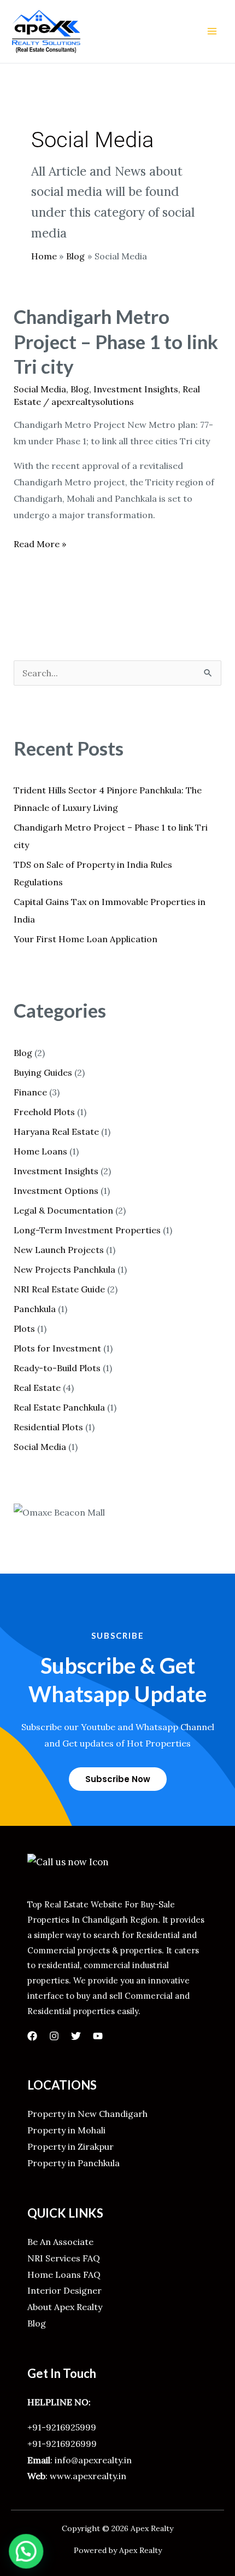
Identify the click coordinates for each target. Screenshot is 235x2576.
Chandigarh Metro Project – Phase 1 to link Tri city (116, 341)
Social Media (40, 389)
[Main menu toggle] (212, 31)
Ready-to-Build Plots (57, 1368)
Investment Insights (136, 389)
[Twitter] (76, 2036)
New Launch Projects (59, 1250)
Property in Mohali (66, 2130)
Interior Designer (64, 2290)
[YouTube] (98, 2036)
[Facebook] (32, 2036)
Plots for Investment (57, 1348)
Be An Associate (60, 2242)
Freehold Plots (44, 1112)
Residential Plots (48, 1427)
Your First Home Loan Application (86, 939)
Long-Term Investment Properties (87, 1230)
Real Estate (37, 1388)
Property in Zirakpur (70, 2146)
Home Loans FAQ (64, 2275)
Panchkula (35, 1309)
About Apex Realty (65, 2307)
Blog (80, 389)
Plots (24, 1328)
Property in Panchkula (74, 2163)
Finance (30, 1092)
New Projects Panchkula (64, 1269)
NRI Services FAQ (64, 2258)
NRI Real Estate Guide (59, 1289)
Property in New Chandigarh (87, 2114)
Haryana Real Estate (56, 1132)
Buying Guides (43, 1072)
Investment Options (56, 1191)
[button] (24, 2552)
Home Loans (40, 1151)
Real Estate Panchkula (59, 1407)
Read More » (40, 543)
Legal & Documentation (63, 1210)
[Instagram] (54, 2036)
